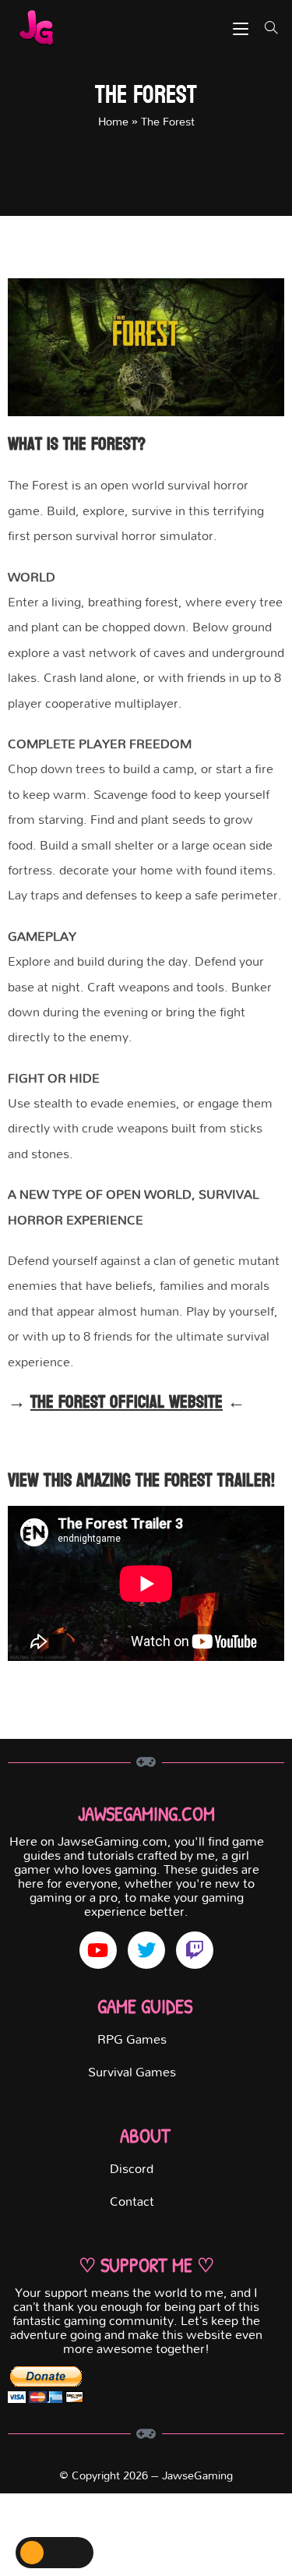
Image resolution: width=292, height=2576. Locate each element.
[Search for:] (266, 28)
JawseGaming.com (146, 1814)
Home (113, 121)
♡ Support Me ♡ (146, 2265)
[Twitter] (146, 1950)
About (145, 2136)
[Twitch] (195, 1950)
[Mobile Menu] (243, 28)
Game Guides (145, 2006)
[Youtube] (98, 1950)
